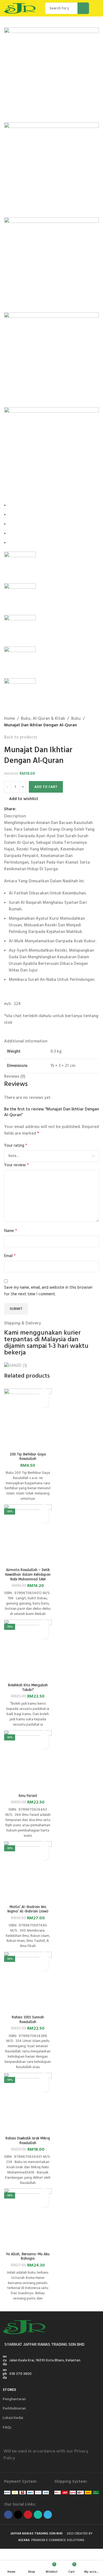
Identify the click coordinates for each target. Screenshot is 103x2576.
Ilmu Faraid (28, 1796)
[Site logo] (22, 8)
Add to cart (46, 787)
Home (9, 719)
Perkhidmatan (14, 2409)
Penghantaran (14, 2399)
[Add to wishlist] (44, 1393)
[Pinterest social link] (32, 809)
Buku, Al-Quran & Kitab (43, 719)
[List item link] (51, 2374)
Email (10, 1256)
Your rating (16, 1146)
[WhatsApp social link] (38, 809)
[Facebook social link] (19, 809)
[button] (44, 1403)
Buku (76, 719)
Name (11, 1231)
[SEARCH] (83, 8)
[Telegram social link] (45, 809)
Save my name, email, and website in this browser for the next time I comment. (48, 1291)
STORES (9, 2390)
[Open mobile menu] (97, 8)
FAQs (7, 2428)
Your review (16, 1165)
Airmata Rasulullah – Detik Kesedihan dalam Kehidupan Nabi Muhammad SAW (28, 1575)
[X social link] (26, 809)
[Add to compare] (28, 1443)
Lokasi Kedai (13, 2418)
